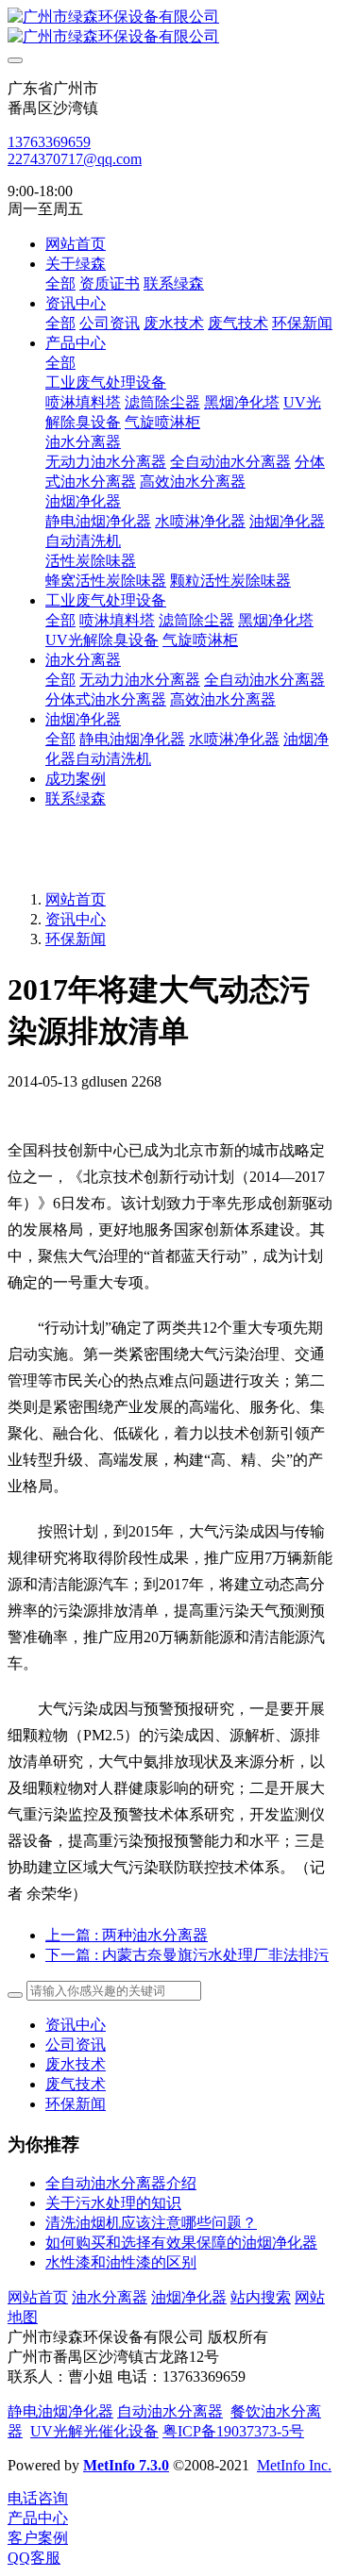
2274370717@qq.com (75, 159)
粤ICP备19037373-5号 (233, 2431)
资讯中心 (76, 919)
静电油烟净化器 (60, 2411)
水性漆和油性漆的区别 (121, 2262)
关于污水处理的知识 (113, 2203)
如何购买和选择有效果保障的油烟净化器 (181, 2243)
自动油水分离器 (170, 2411)
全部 (60, 283)
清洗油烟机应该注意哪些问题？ (151, 2223)
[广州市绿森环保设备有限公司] (170, 27)
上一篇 (127, 1935)
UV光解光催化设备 (94, 2431)
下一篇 (187, 1955)
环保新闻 (76, 939)
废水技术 (76, 2064)
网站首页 (76, 244)
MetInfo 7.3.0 (126, 2465)
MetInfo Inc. (294, 2465)
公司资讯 (76, 2044)
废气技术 (76, 2084)
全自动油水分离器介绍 (121, 2183)
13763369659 (49, 142)
